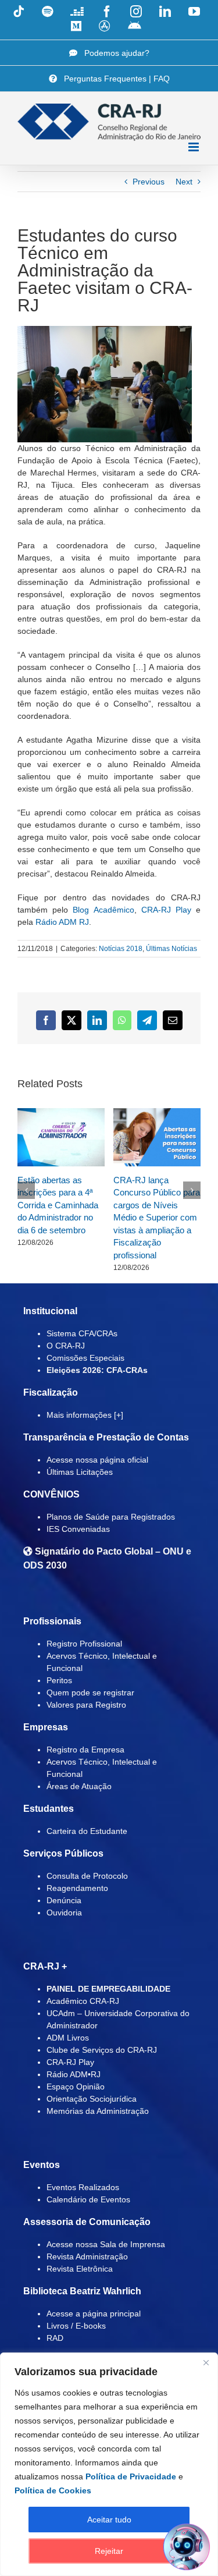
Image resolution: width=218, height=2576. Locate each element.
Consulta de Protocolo (87, 1876)
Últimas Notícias (171, 949)
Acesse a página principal (94, 2314)
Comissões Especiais (85, 1358)
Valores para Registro (86, 1705)
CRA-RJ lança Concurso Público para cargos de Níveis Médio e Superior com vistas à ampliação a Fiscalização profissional (157, 1218)
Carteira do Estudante (87, 1831)
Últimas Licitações (80, 1472)
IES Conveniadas (78, 1529)
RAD (55, 2338)
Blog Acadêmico (103, 910)
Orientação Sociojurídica (92, 2099)
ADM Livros (68, 2038)
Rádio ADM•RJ (74, 2074)
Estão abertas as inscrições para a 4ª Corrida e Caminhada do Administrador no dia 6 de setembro (58, 1205)
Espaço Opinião (76, 2087)
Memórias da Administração (98, 2111)
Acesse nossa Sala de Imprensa (106, 2244)
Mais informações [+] (85, 1415)
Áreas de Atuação (79, 1786)
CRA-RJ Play (166, 910)
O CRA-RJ (66, 1346)
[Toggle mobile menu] (194, 147)
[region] (109, 2464)
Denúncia (64, 1900)
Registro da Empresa (85, 1750)
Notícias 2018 (121, 949)
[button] (26, 1190)
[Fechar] (206, 2362)
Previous (149, 182)
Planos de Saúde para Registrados (111, 1517)
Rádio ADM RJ (62, 922)
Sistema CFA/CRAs (82, 1333)
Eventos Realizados (83, 2187)
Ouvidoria (64, 1913)
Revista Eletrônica (80, 2269)
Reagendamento (77, 1888)
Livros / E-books (76, 2326)
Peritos (59, 1680)
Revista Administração (87, 2256)
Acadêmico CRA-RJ (83, 2001)
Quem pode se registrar (90, 1693)
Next (184, 182)
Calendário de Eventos (88, 2199)
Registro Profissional (84, 1644)
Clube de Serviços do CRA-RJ (102, 2050)
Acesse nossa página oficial (97, 1460)
